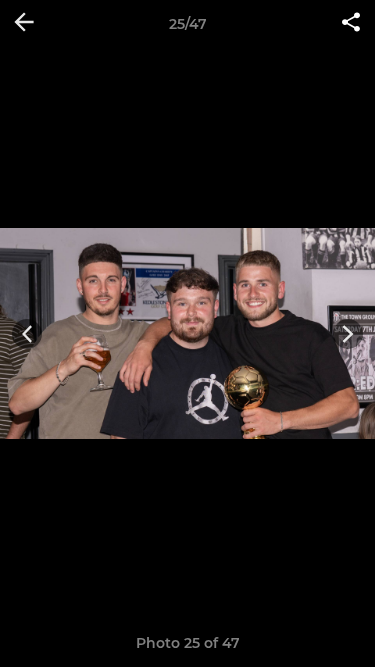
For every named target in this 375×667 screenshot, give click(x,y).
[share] (351, 24)
